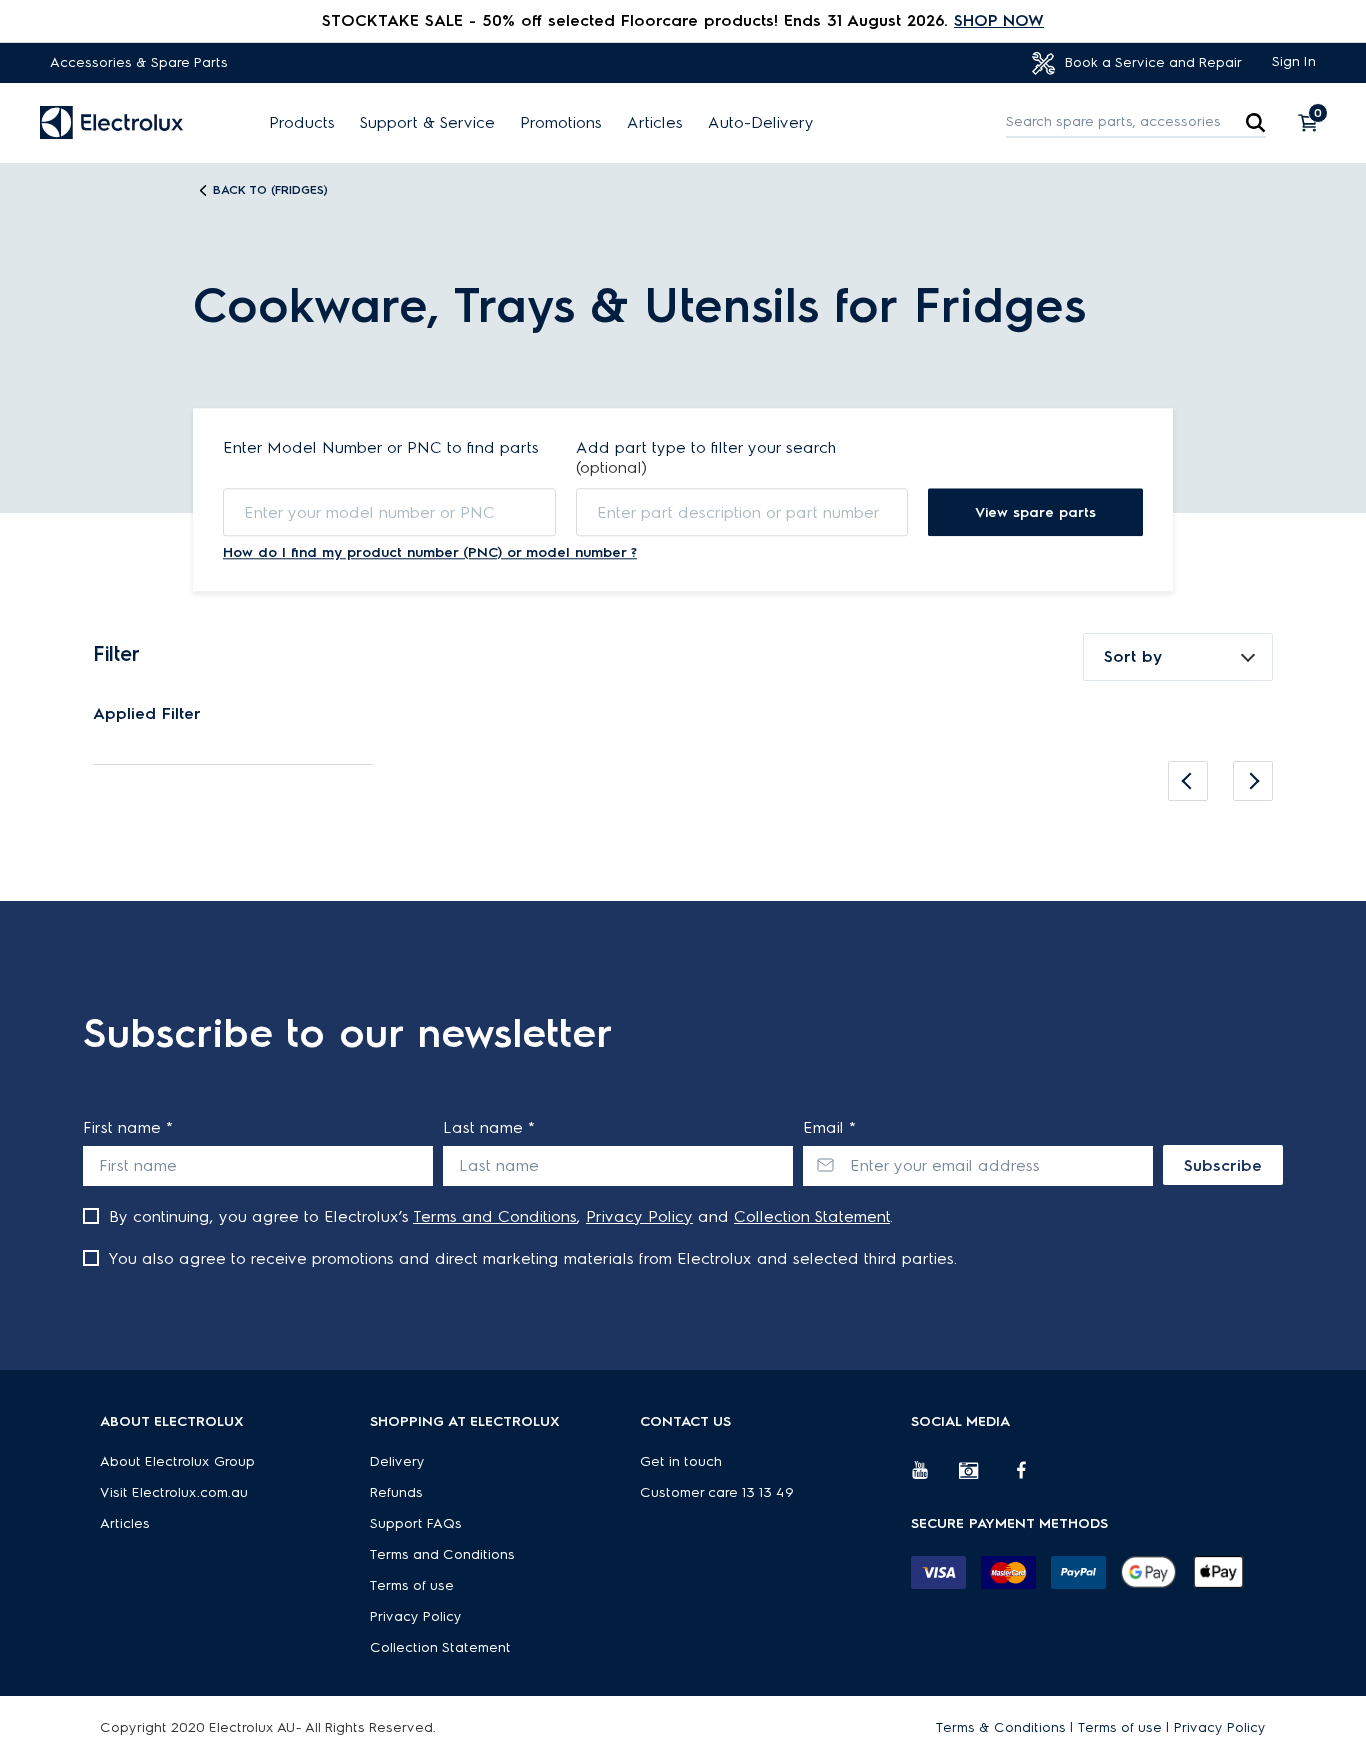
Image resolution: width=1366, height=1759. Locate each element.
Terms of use (412, 1585)
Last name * (489, 1127)
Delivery (397, 1461)
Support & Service (427, 123)
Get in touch (681, 1461)
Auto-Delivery (761, 123)
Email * (829, 1127)
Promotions (561, 123)
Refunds (396, 1492)
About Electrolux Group (177, 1461)
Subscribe (1223, 1165)
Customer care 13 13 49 (717, 1492)
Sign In (1294, 61)
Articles (655, 123)
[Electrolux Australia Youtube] (935, 1478)
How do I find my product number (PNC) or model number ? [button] (430, 552)
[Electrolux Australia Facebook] (1031, 1478)
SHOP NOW (999, 20)
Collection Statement (812, 1216)
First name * (128, 1127)
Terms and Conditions (495, 1216)
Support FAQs (416, 1523)
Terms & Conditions (1001, 1727)
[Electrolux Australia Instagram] (983, 1478)
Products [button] (302, 123)
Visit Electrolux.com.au (174, 1492)
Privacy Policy (639, 1216)
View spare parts (1035, 512)
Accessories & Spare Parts (139, 62)
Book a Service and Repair (1151, 62)
